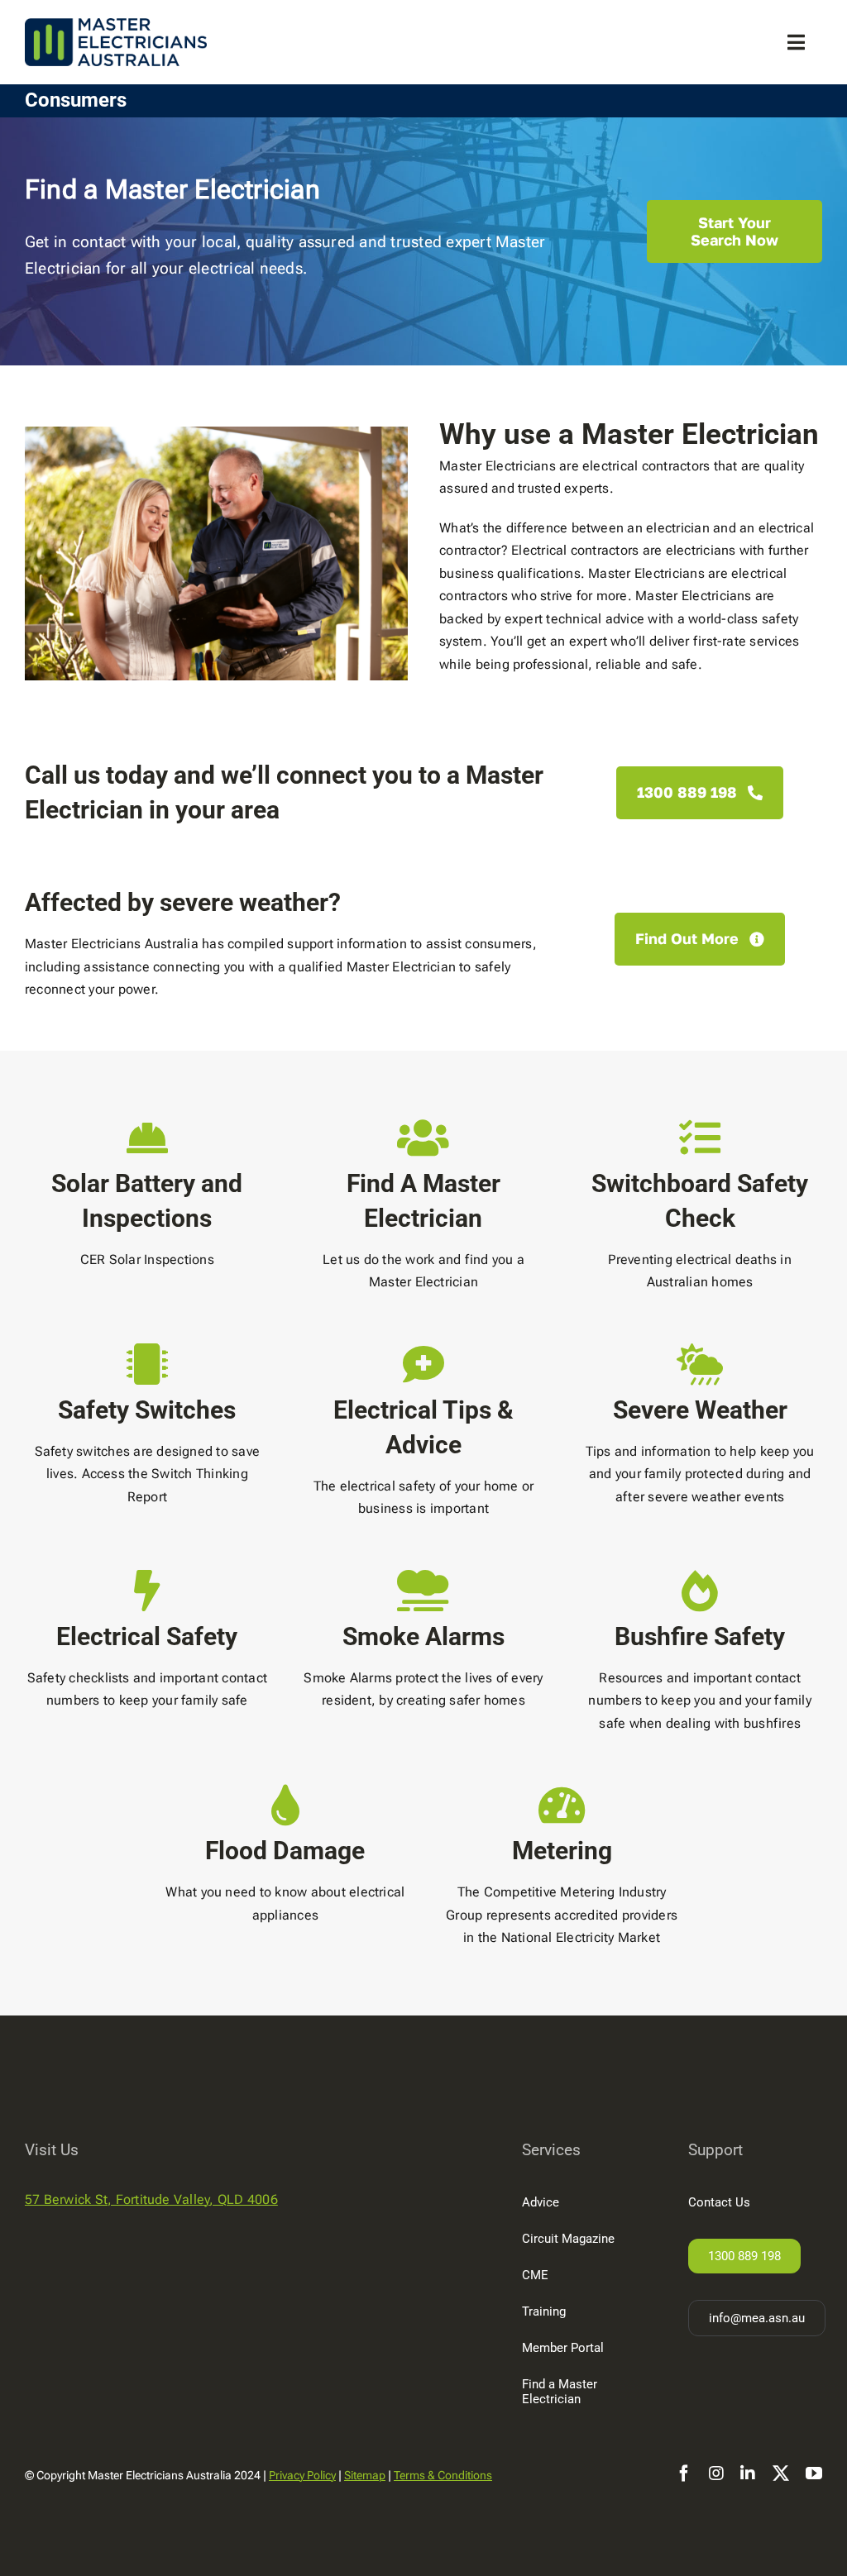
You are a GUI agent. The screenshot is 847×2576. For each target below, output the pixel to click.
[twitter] (781, 2473)
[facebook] (684, 2473)
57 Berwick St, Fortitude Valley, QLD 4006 (151, 2199)
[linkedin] (748, 2473)
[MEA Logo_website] (116, 42)
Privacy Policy (302, 2475)
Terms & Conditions (443, 2475)
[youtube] (814, 2473)
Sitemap (365, 2475)
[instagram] (716, 2473)
